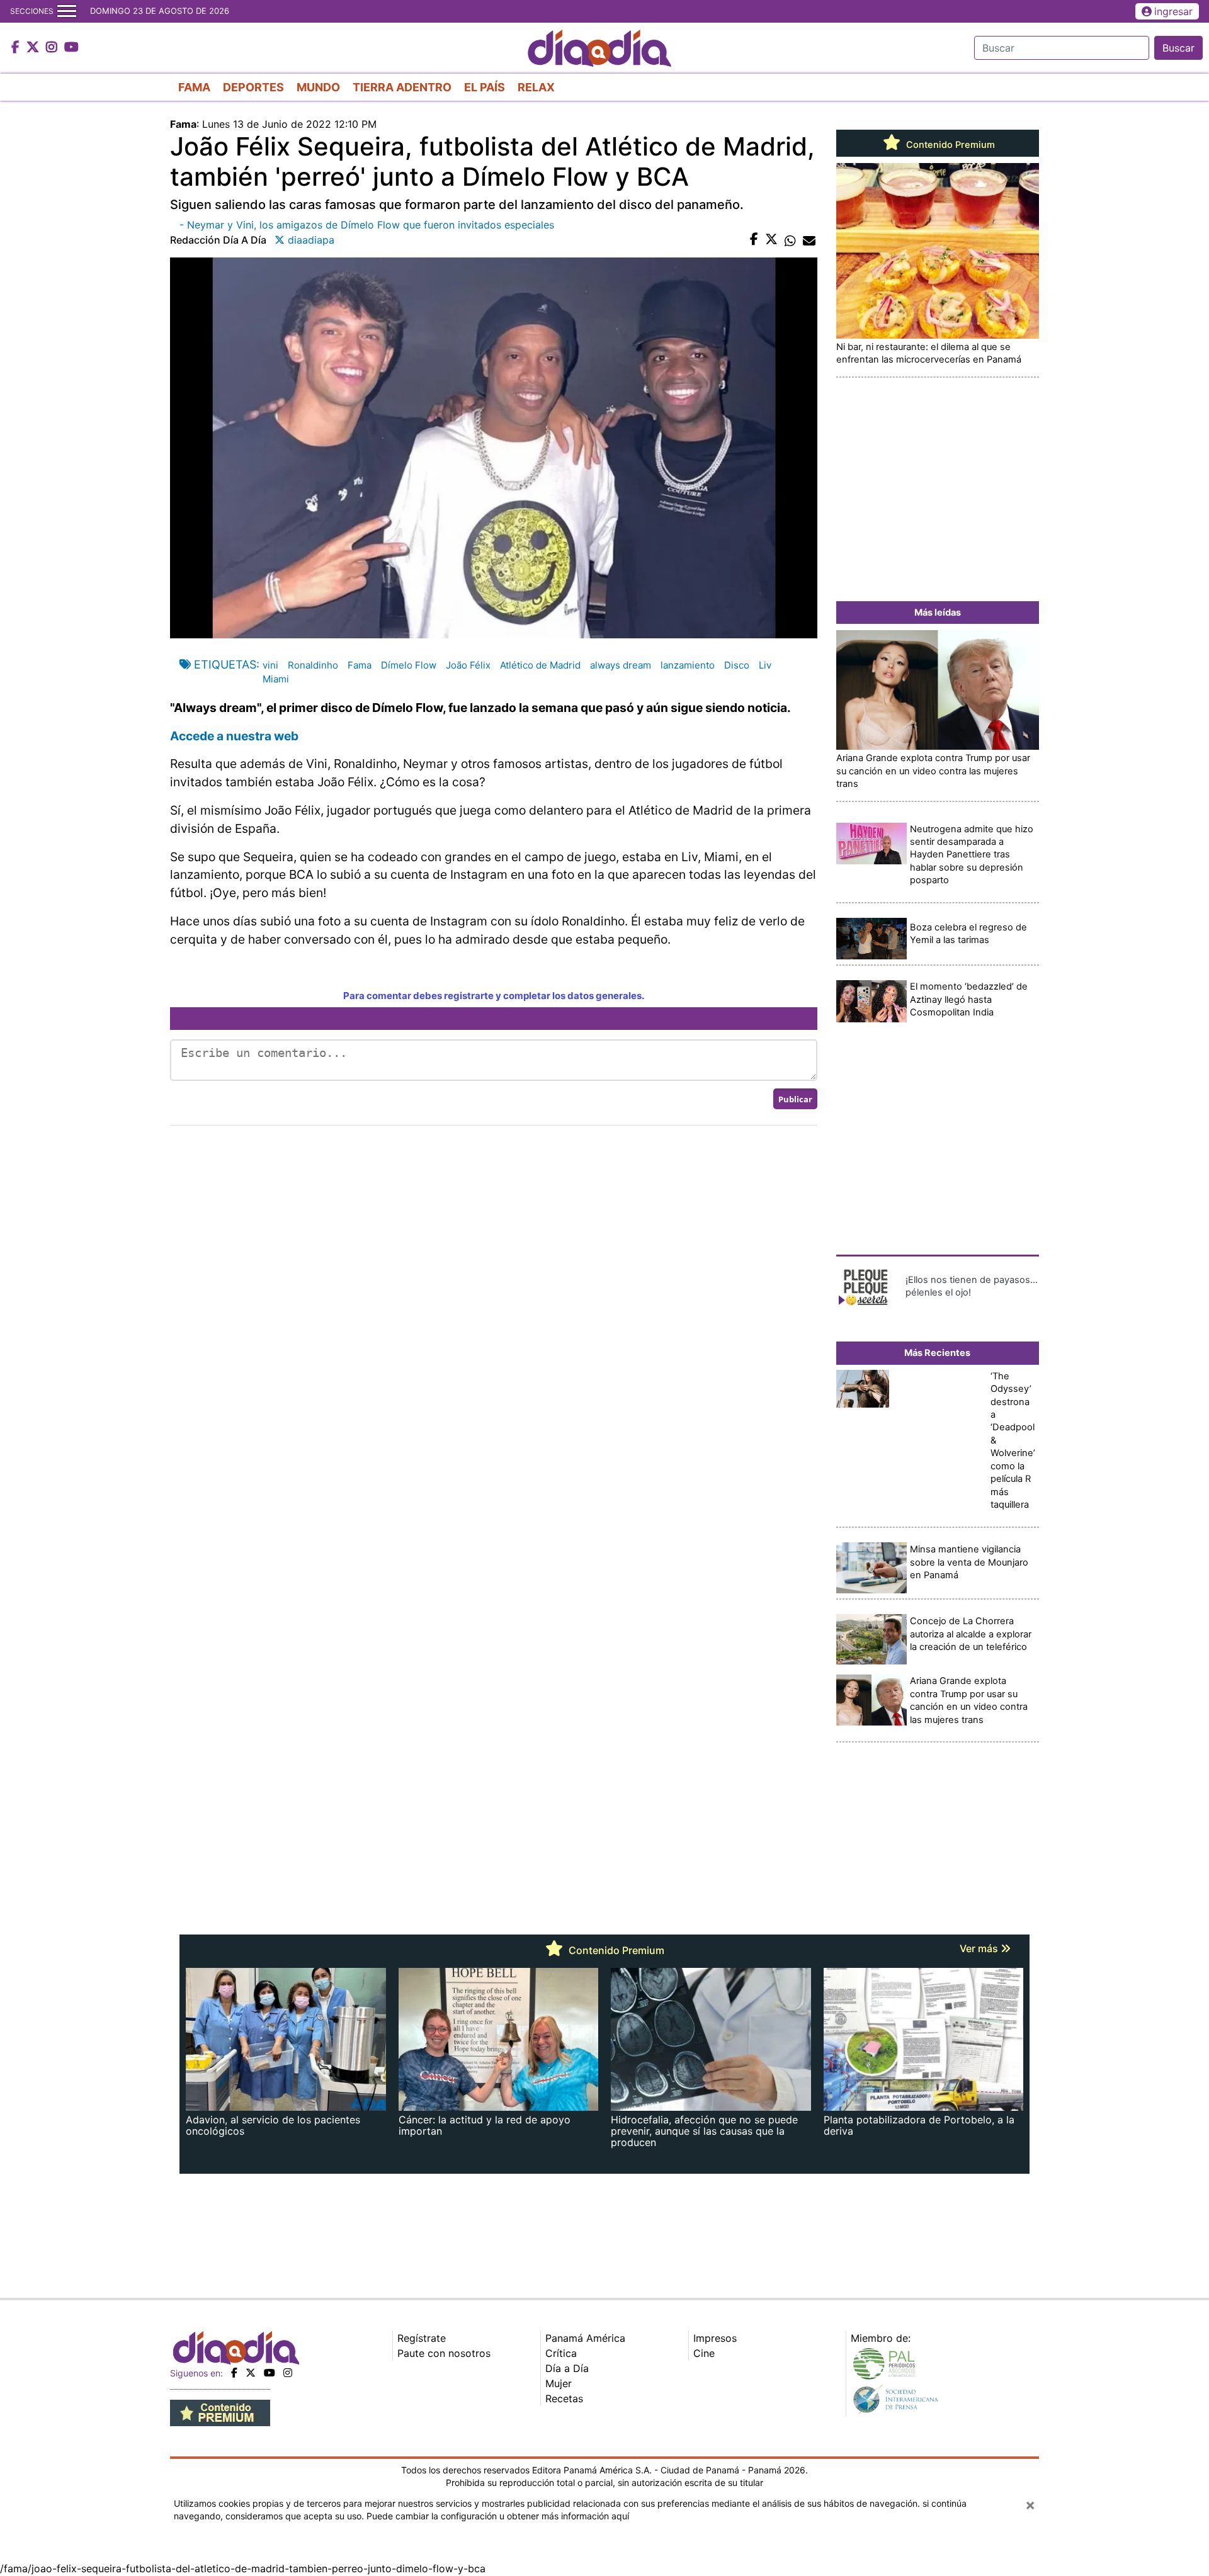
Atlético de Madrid (540, 665)
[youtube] (270, 2373)
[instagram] (288, 2373)
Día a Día (567, 2368)
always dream (621, 665)
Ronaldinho (313, 665)
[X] (251, 2373)
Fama (360, 665)
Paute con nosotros (444, 2353)
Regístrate (422, 2338)
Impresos (715, 2338)
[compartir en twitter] (771, 240)
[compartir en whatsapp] (790, 240)
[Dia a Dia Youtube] (71, 48)
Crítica (561, 2353)
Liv (765, 665)
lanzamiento (688, 665)
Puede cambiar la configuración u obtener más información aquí (498, 2516)
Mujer (559, 2383)
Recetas (564, 2398)
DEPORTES (253, 87)
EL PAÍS (485, 87)
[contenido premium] (220, 2412)
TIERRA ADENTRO (402, 87)
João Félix (468, 665)
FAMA (194, 87)
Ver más (980, 1948)
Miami (276, 679)
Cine (704, 2353)
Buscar (1178, 48)
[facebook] (234, 2373)
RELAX (536, 87)
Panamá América (585, 2338)
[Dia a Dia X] (34, 48)
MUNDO (318, 87)
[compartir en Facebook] (754, 240)
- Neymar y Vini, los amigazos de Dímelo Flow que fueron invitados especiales (367, 225)
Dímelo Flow (409, 665)
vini (270, 665)
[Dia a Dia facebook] (17, 48)
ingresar (1173, 11)
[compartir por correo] (809, 240)
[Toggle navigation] (67, 11)
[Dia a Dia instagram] (53, 48)
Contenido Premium (949, 145)
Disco (737, 665)
